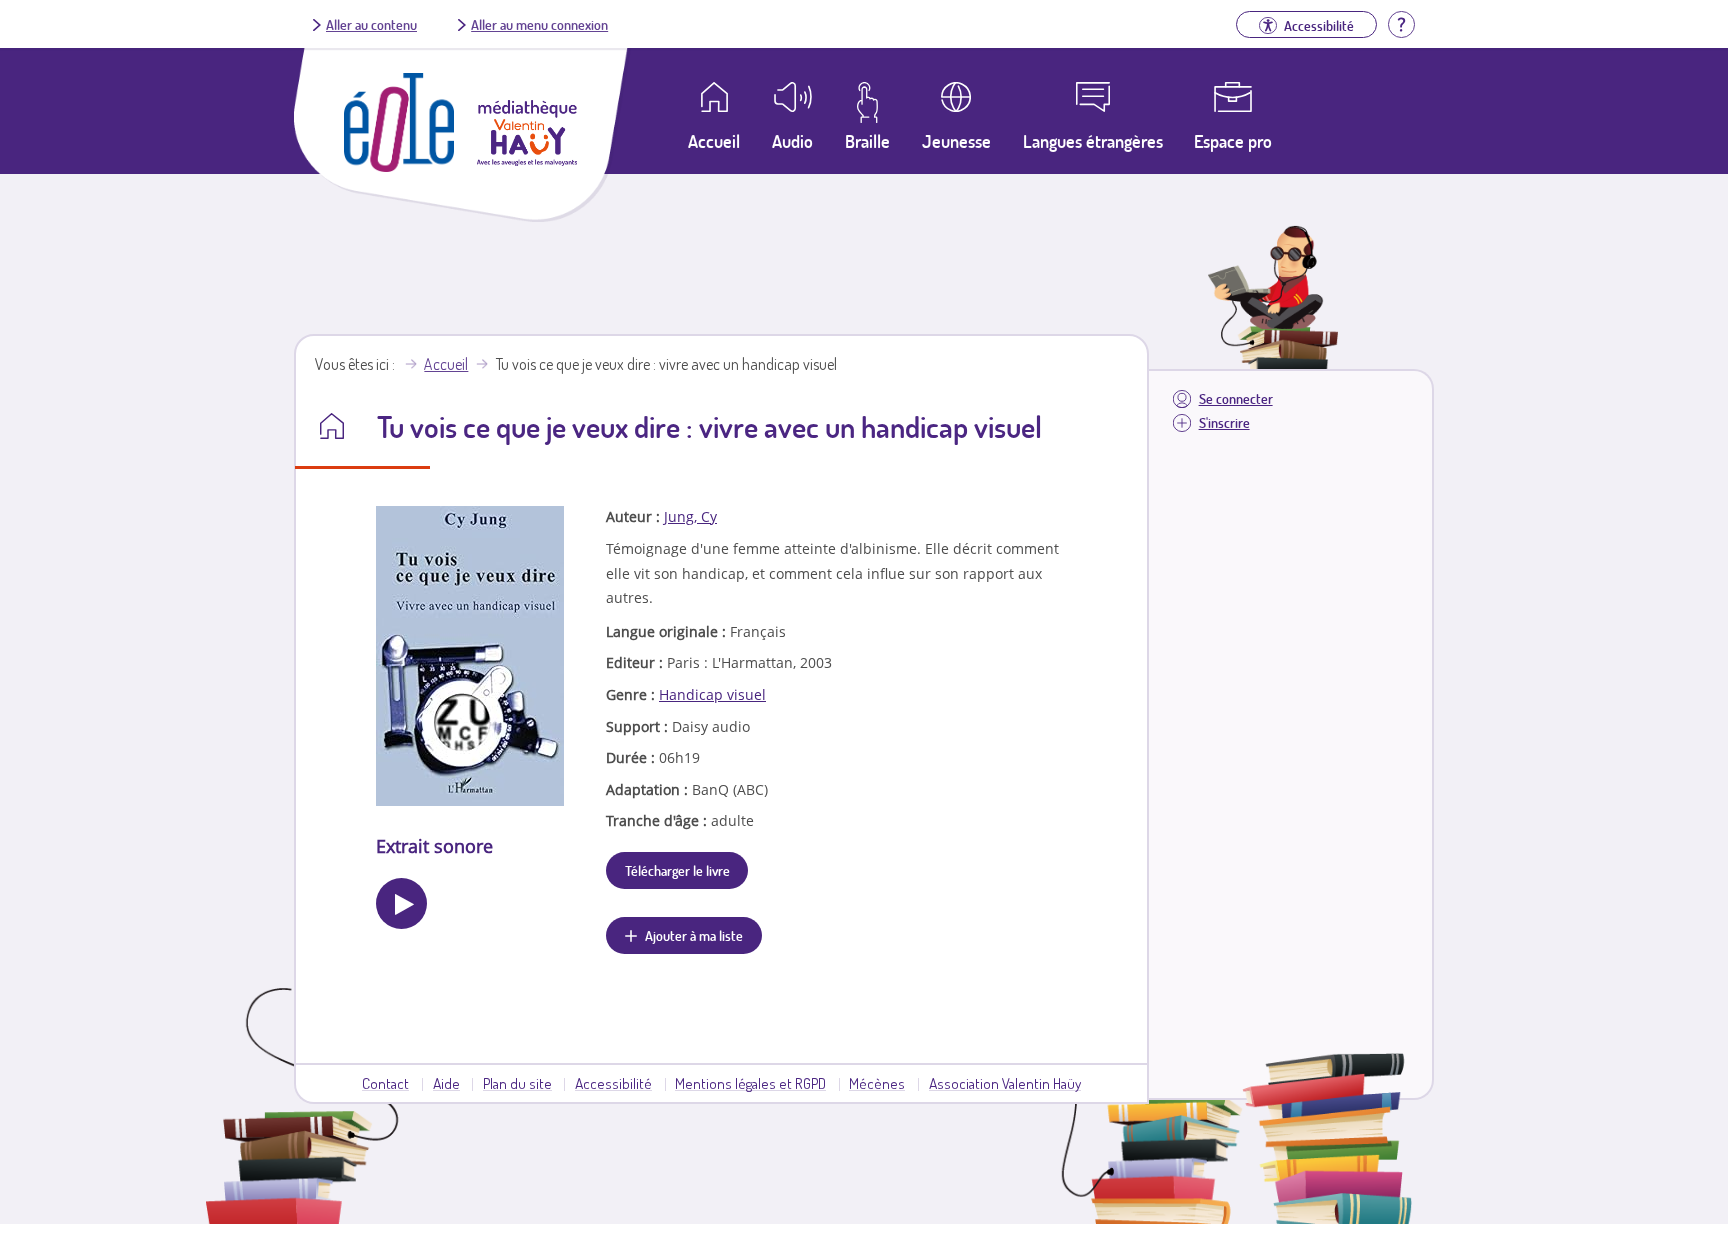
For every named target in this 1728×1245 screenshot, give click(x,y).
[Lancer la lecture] (401, 903)
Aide (446, 1083)
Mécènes (877, 1083)
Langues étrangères (1093, 141)
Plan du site (517, 1083)
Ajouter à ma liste (694, 935)
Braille (867, 141)
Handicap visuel (712, 694)
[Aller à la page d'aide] (1401, 22)
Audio (792, 141)
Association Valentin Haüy (1005, 1083)
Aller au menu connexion (539, 24)
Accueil (446, 364)
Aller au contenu (371, 24)
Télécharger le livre (677, 870)
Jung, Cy (690, 516)
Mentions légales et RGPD (750, 1083)
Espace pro (1233, 141)
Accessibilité (613, 1083)
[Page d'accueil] (399, 166)
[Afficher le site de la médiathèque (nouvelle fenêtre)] (527, 160)
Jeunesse (956, 141)
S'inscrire (1224, 422)
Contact (385, 1083)
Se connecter (1236, 398)
